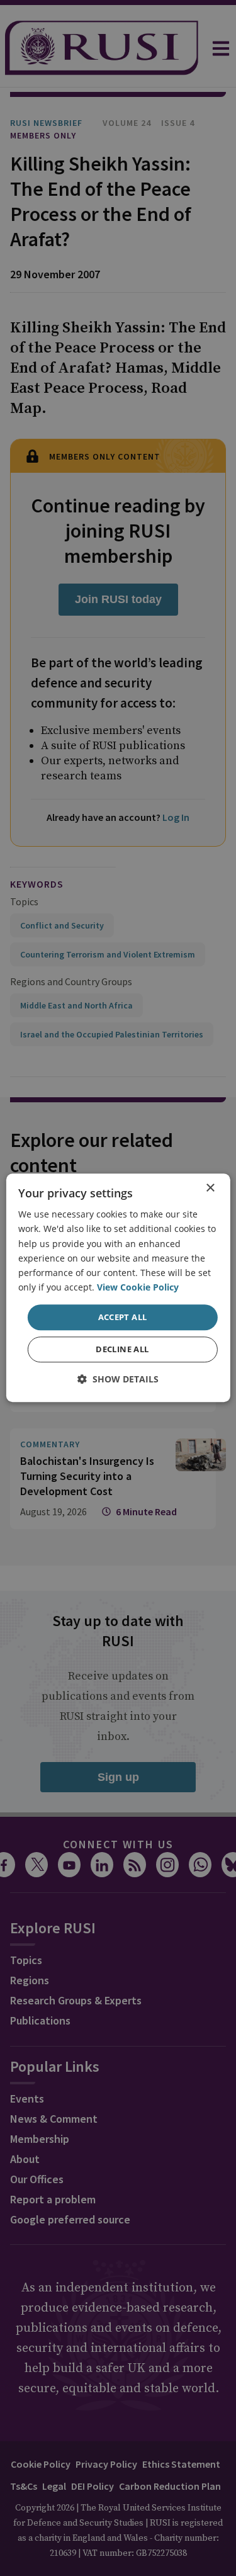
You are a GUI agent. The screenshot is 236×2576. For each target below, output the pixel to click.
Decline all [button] (122, 1350)
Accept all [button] (123, 1317)
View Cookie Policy (138, 1287)
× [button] (210, 1188)
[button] (118, 1380)
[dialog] (118, 1288)
